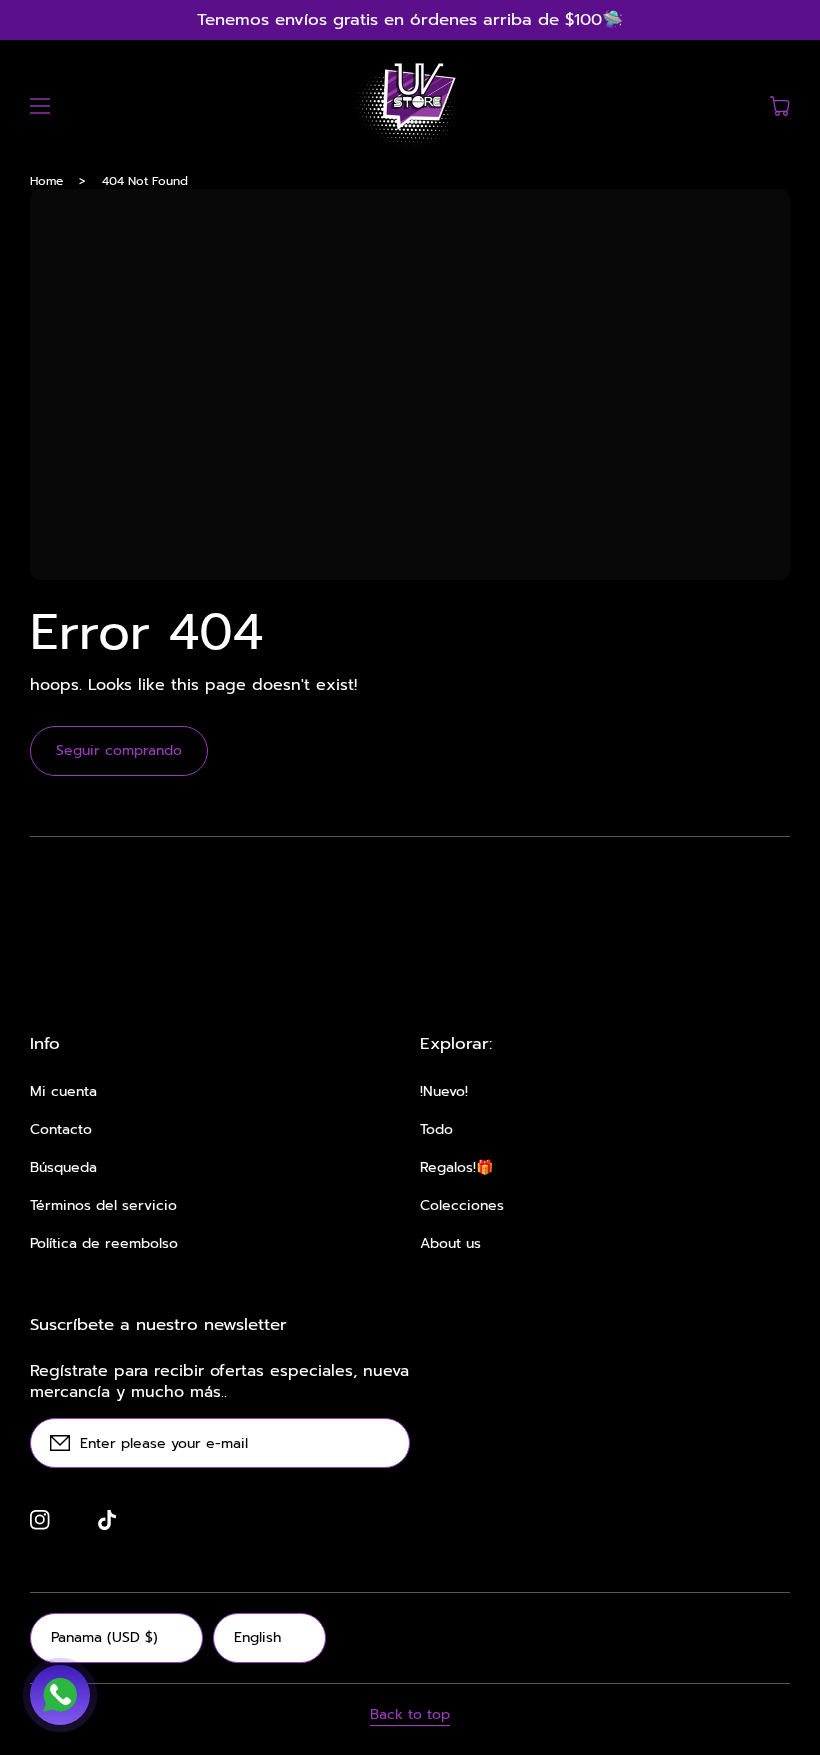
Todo (436, 1130)
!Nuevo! (444, 1092)
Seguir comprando (119, 750)
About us (450, 1244)
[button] (40, 106)
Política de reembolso (104, 1244)
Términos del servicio (103, 1206)
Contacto (61, 1130)
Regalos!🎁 (456, 1168)
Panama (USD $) (104, 1637)
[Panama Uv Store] (410, 106)
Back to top (410, 1715)
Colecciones (462, 1206)
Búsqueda (63, 1168)
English (257, 1637)
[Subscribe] (385, 1443)
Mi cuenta (63, 1092)
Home (46, 181)
